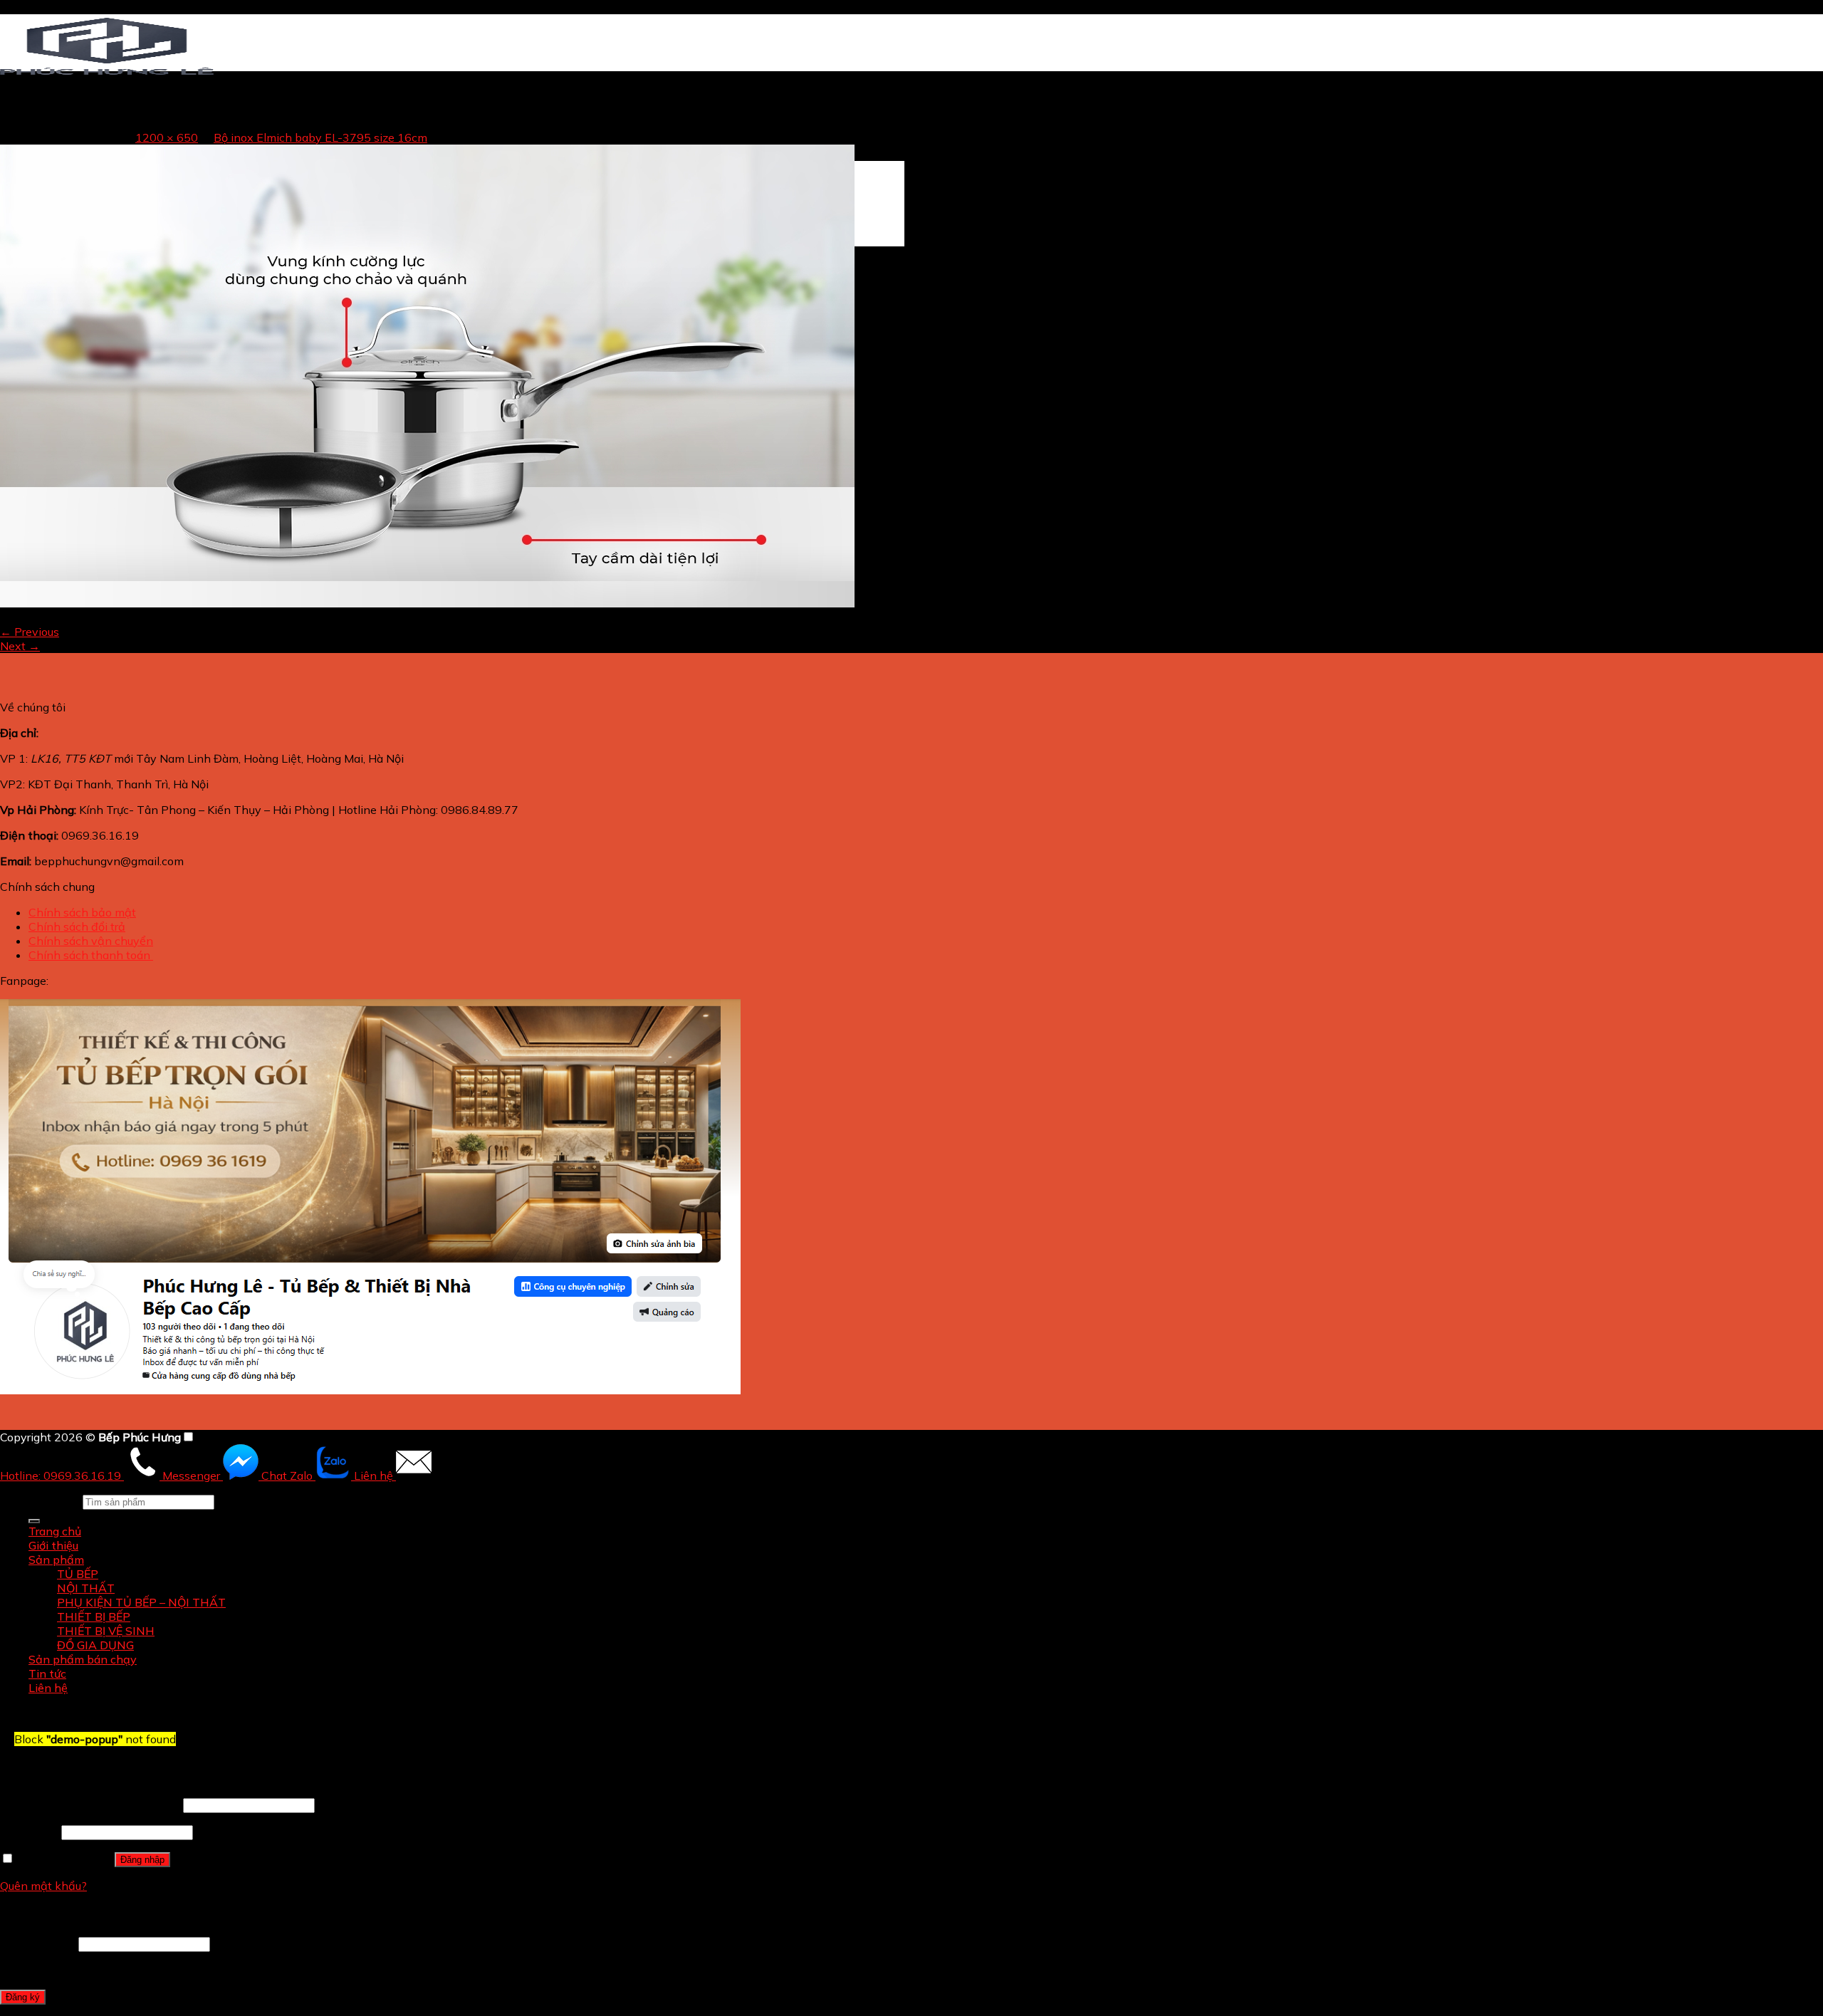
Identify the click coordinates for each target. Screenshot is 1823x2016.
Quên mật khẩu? (43, 1886)
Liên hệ (48, 1688)
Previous (30, 632)
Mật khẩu (29, 1832)
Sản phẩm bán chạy (83, 1659)
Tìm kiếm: (54, 1501)
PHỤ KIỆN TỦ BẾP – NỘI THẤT (141, 1602)
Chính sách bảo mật (82, 912)
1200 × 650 (167, 137)
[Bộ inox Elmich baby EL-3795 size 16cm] (427, 603)
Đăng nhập (142, 1860)
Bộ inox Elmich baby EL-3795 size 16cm (320, 137)
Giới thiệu (53, 1545)
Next (20, 646)
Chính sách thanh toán (91, 955)
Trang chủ (55, 125)
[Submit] (34, 1521)
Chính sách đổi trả (77, 926)
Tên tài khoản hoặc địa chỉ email (90, 1805)
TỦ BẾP (78, 1574)
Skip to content (41, 7)
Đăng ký (23, 1997)
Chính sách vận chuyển (91, 941)
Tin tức (47, 1673)
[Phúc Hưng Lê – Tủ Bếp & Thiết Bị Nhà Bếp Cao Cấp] (107, 74)
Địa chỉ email (38, 1943)
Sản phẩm (56, 1560)
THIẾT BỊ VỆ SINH (106, 1631)
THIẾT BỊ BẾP (94, 1617)
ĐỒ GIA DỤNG (95, 1645)
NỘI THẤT (86, 1588)
